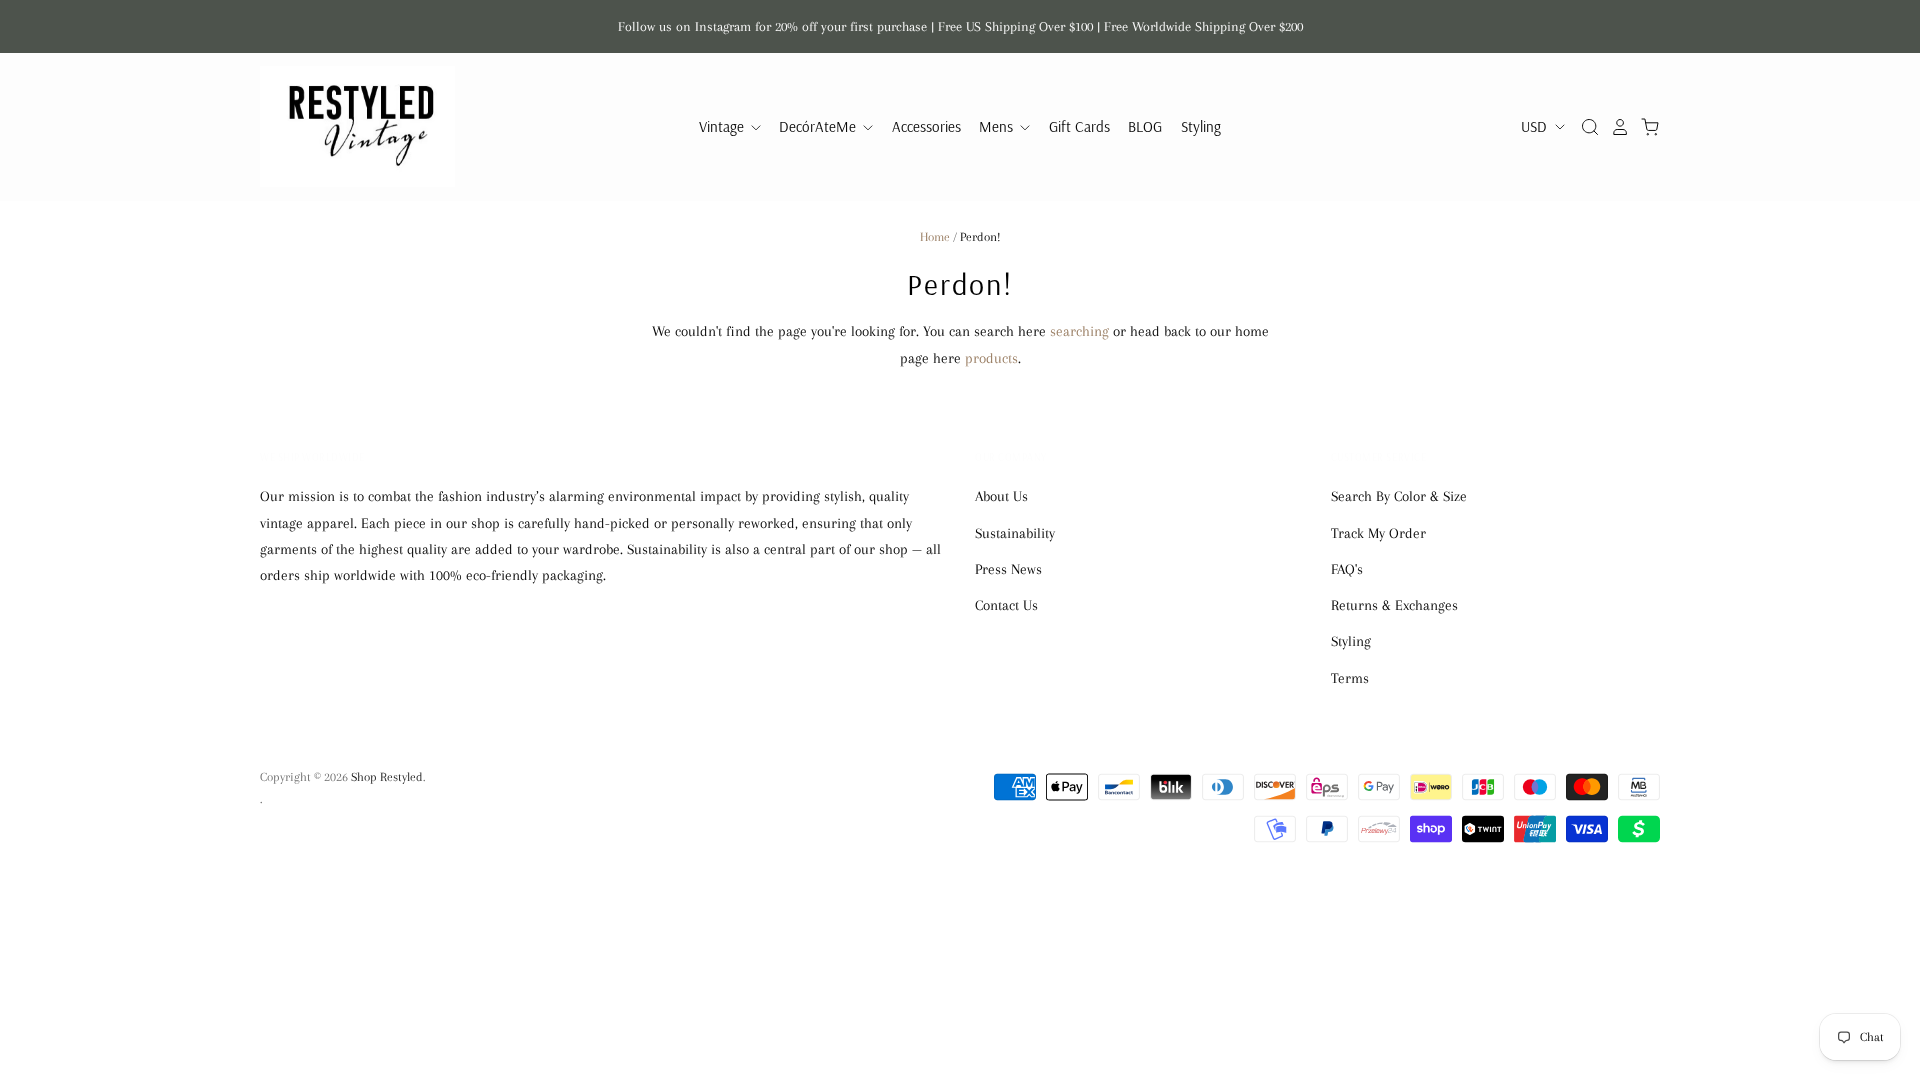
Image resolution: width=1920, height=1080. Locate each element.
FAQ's (1347, 569)
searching (1079, 331)
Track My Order (1378, 533)
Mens (998, 126)
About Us (1001, 496)
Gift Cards (1079, 126)
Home (935, 237)
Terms (1350, 678)
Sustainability (1015, 533)
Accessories (926, 126)
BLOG (1145, 126)
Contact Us (1006, 605)
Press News (1008, 569)
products (991, 358)
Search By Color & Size (1399, 496)
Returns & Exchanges (1394, 605)
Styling (1201, 126)
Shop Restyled (387, 777)
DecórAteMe (819, 126)
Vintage (723, 126)
